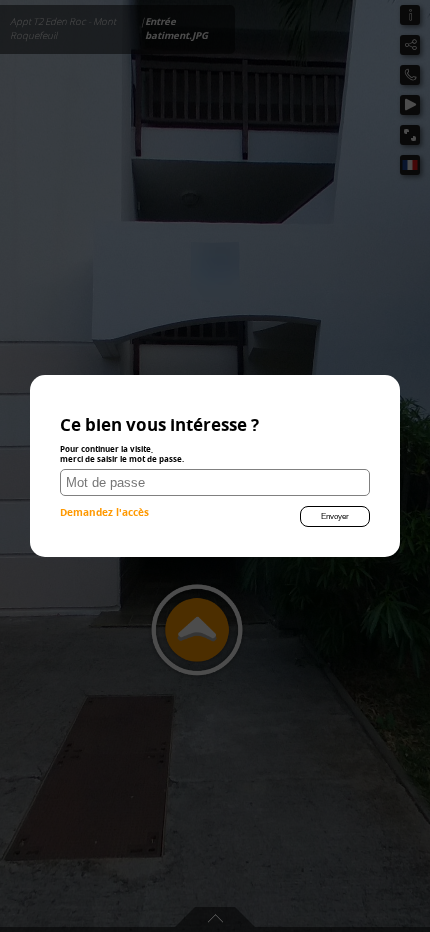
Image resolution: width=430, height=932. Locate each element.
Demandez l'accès (104, 512)
